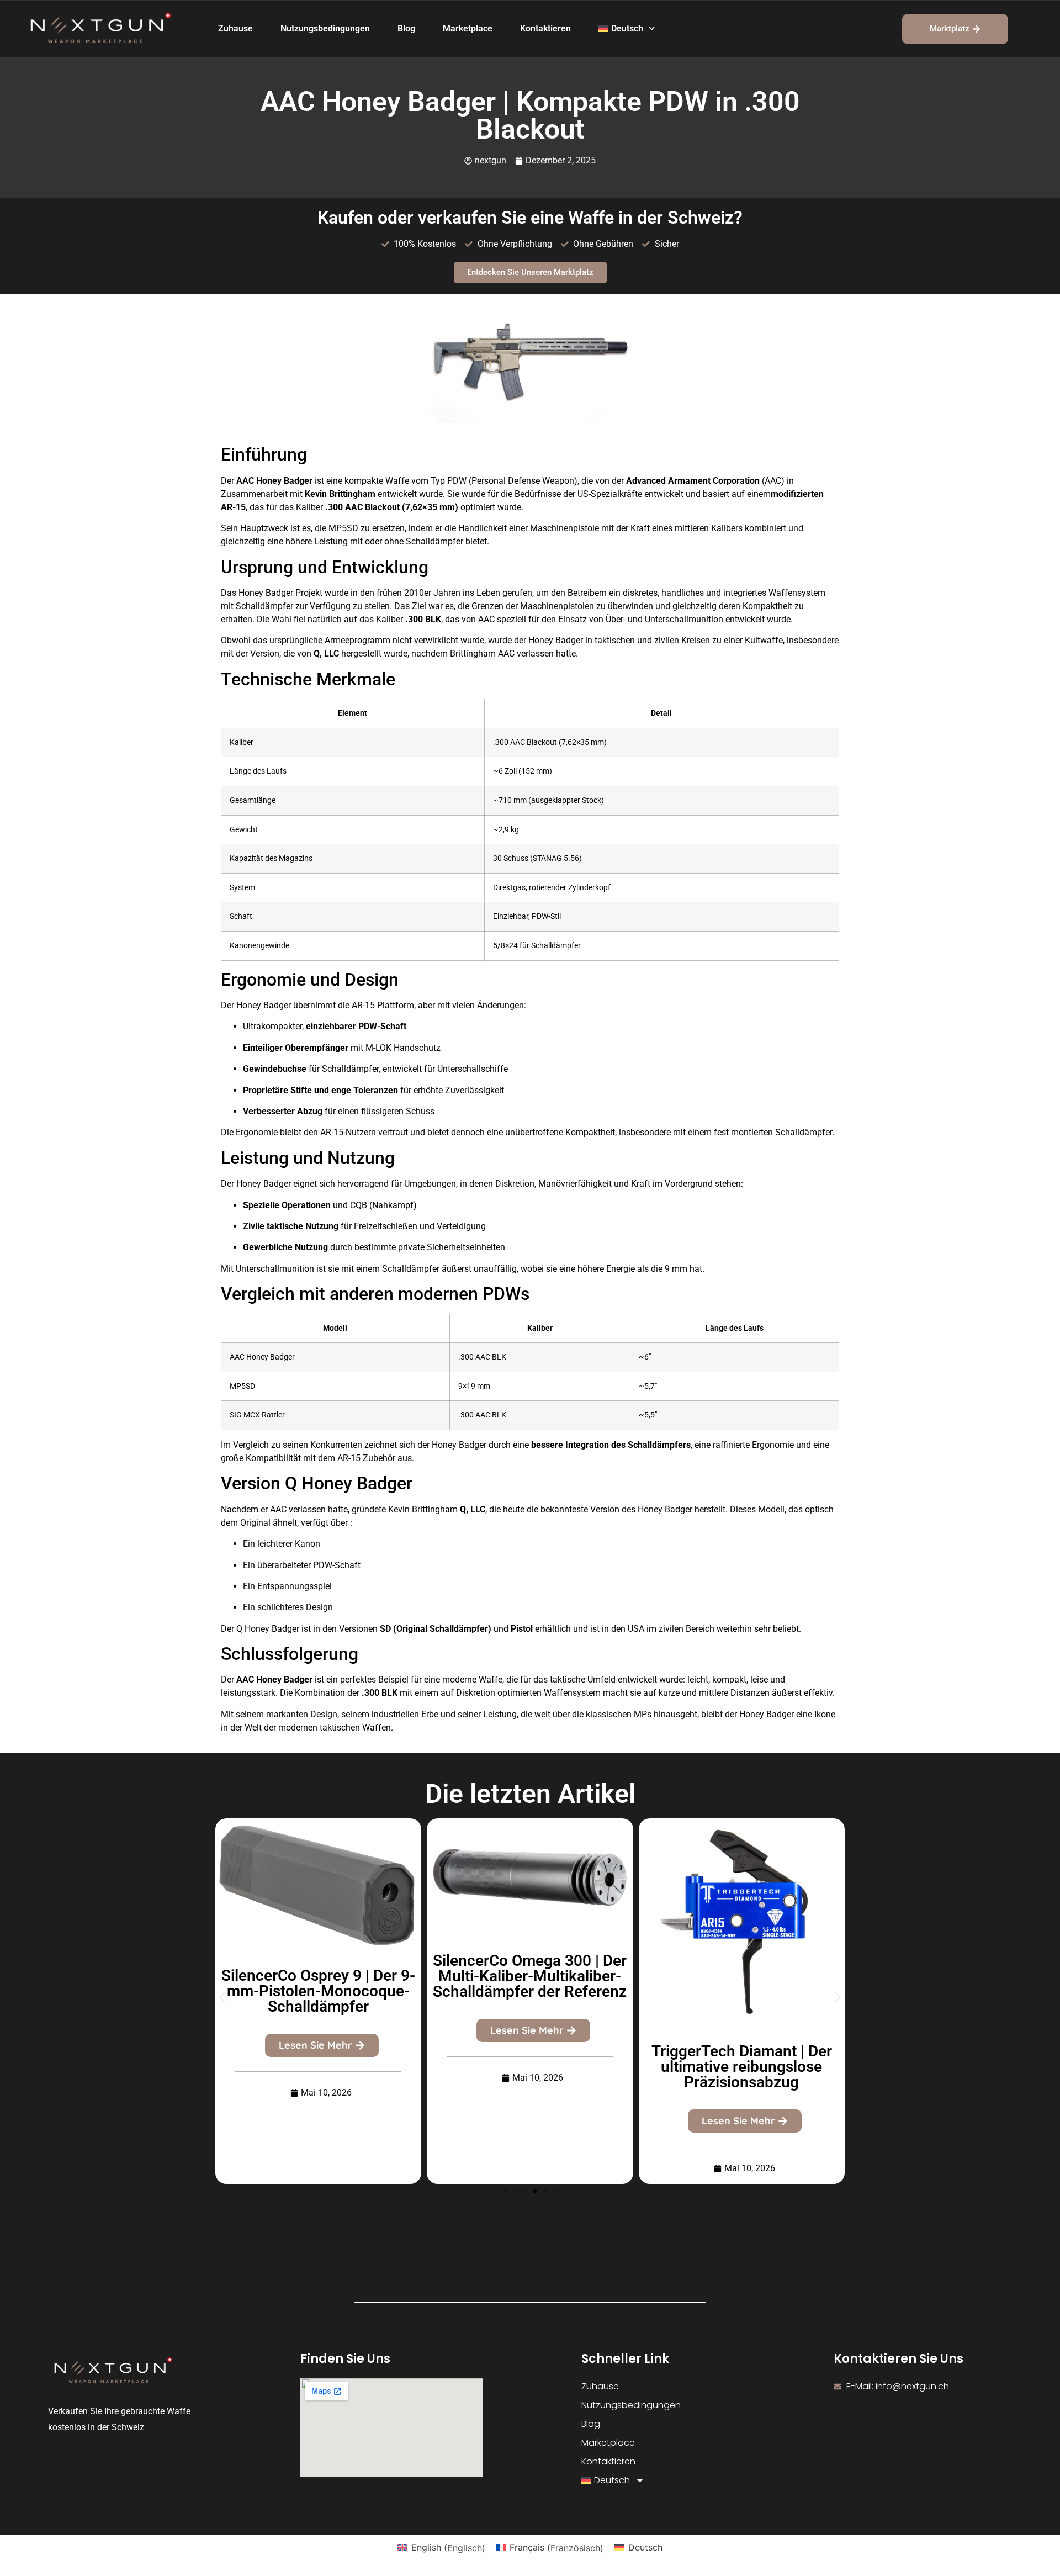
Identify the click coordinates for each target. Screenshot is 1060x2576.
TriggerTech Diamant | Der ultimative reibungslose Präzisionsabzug (742, 2067)
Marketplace (468, 28)
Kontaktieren (545, 28)
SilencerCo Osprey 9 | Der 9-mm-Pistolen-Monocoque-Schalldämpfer (318, 1991)
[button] (222, 1997)
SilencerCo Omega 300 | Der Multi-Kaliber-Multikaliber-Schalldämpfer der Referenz (530, 1976)
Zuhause (235, 28)
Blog (406, 28)
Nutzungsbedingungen (325, 28)
